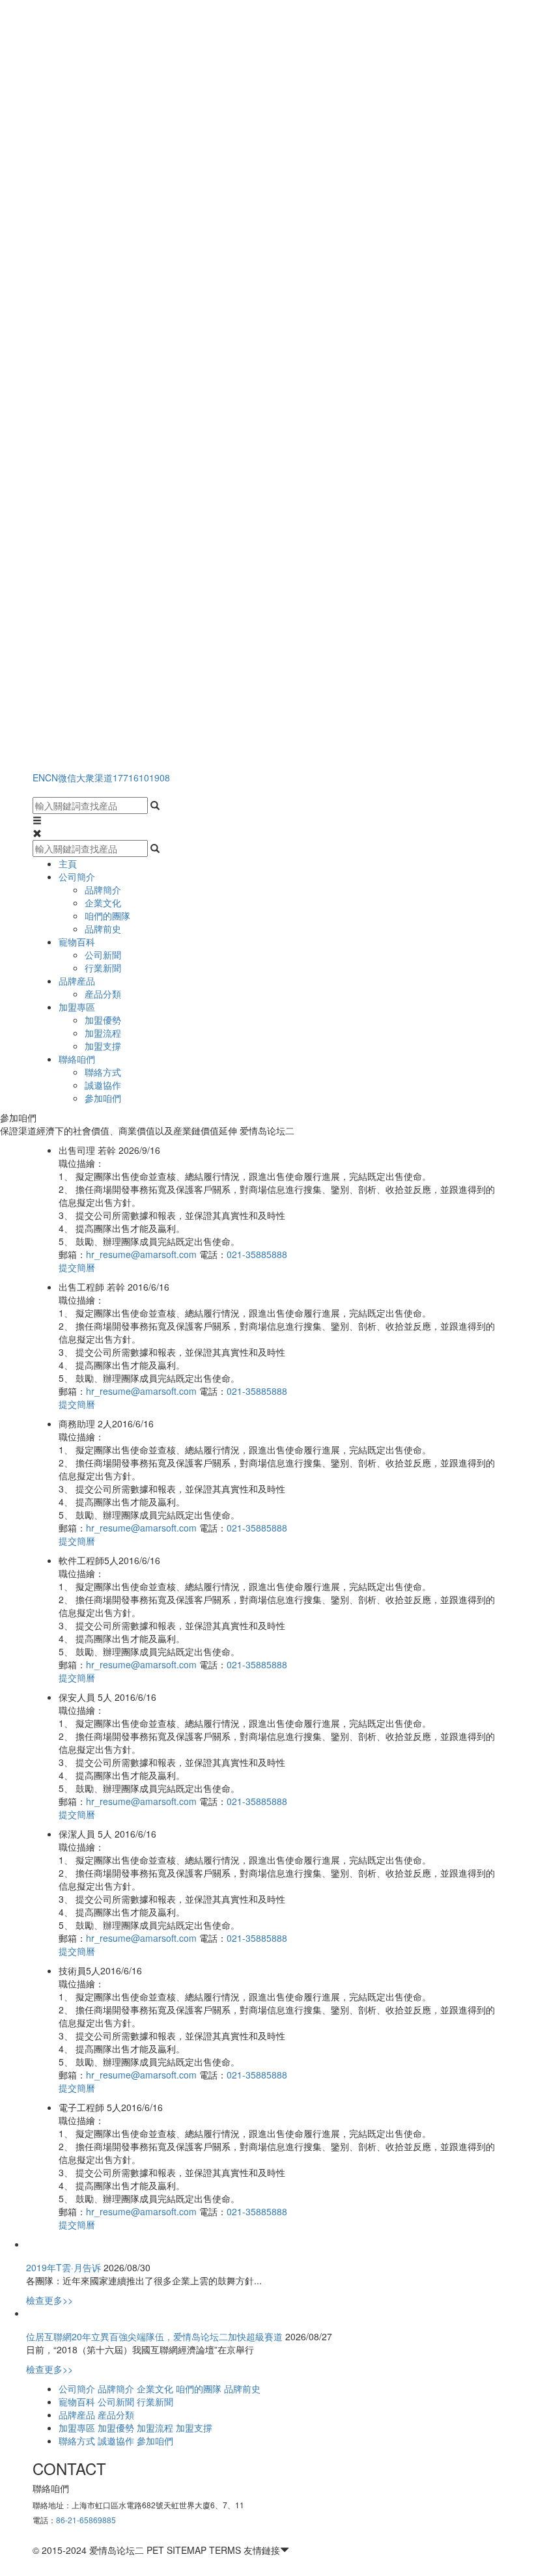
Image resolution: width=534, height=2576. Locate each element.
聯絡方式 (103, 1072)
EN (39, 777)
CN (51, 777)
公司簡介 (77, 876)
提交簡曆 (77, 1267)
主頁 (68, 863)
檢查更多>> (49, 2300)
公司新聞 (103, 955)
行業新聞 (103, 968)
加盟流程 (103, 1033)
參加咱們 (103, 1098)
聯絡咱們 (77, 1059)
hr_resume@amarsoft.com (143, 1254)
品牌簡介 (103, 889)
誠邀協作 (103, 1085)
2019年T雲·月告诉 (63, 2267)
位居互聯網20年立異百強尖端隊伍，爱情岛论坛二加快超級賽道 (154, 2336)
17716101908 (141, 777)
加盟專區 (77, 1007)
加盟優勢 (103, 1020)
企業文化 (103, 903)
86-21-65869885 (86, 2520)
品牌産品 (77, 981)
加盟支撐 (103, 1046)
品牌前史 (103, 929)
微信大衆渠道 (85, 777)
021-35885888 (257, 1254)
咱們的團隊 (107, 916)
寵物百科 (77, 942)
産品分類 (103, 994)
